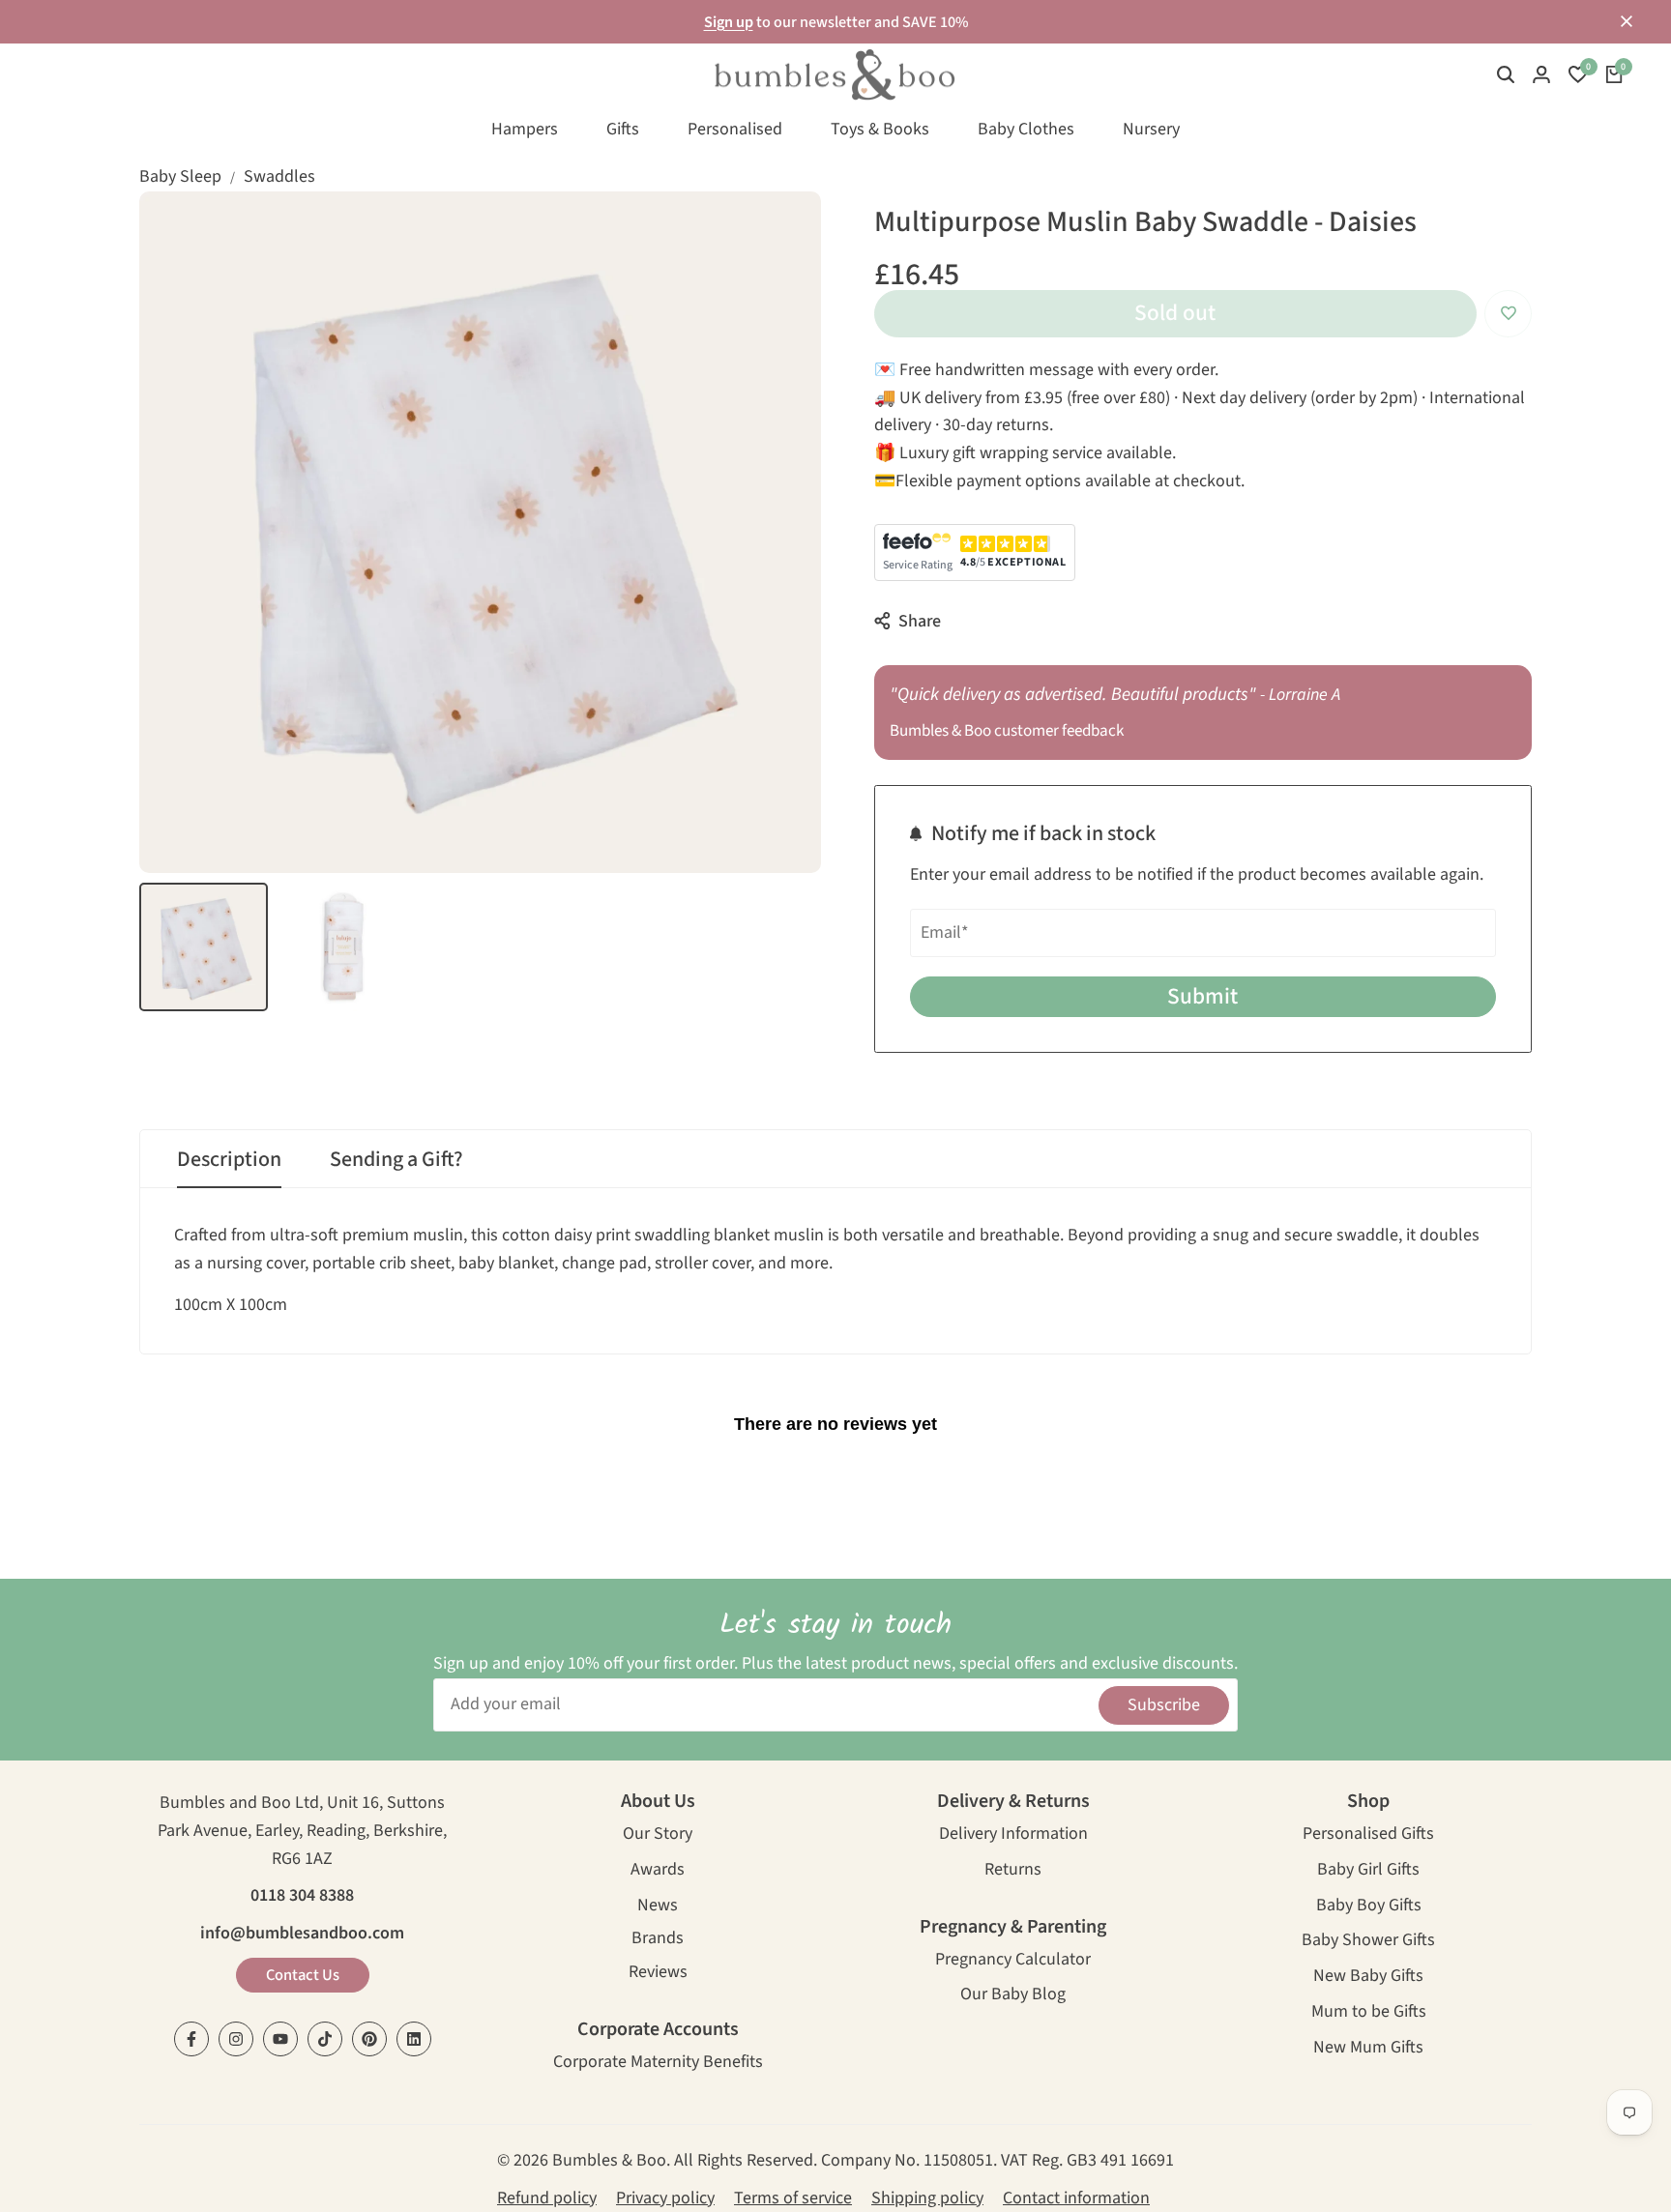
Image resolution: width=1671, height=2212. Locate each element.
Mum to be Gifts (1369, 2013)
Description (229, 1159)
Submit (1202, 996)
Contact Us (303, 1975)
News (658, 1907)
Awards (658, 1871)
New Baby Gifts (1368, 1978)
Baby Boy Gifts (1369, 1907)
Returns (1013, 1871)
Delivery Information (1013, 1835)
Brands (658, 1940)
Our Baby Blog (1013, 1996)
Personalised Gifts (1368, 1835)
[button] (1508, 314)
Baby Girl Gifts (1368, 1871)
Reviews (658, 1974)
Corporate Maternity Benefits (658, 2064)
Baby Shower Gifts (1368, 1942)
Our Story (658, 1835)
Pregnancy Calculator (1013, 1961)
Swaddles (279, 176)
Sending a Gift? (396, 1159)
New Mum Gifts (1368, 2049)
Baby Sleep (180, 176)
